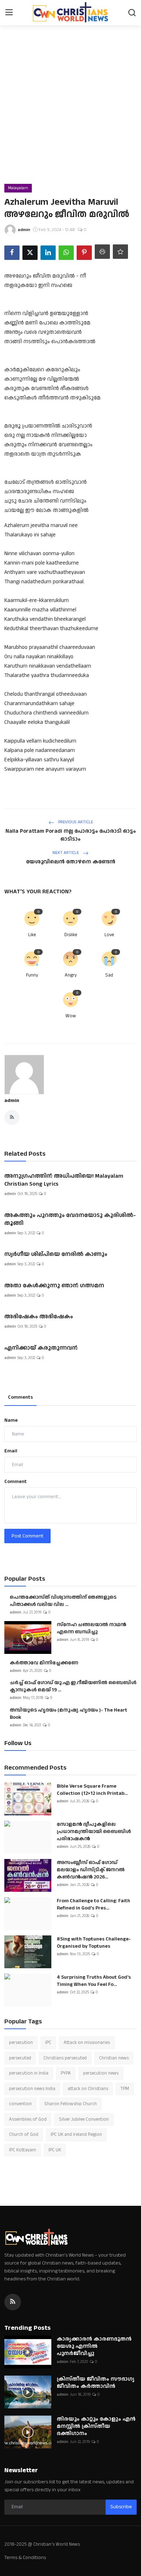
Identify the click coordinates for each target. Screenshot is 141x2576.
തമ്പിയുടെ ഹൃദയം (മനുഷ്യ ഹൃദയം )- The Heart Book (69, 1714)
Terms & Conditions (25, 2558)
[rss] (13, 2302)
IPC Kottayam (23, 2150)
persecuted (20, 2058)
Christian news (114, 2058)
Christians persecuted (65, 2058)
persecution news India (32, 2089)
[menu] (9, 13)
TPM (125, 2089)
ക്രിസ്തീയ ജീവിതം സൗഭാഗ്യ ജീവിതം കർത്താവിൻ (96, 2383)
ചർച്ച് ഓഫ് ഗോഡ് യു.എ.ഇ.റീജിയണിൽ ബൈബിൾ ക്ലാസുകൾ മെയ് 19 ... (73, 1686)
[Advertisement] (70, 110)
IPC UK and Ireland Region (76, 2134)
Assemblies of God (28, 2119)
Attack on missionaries (87, 2042)
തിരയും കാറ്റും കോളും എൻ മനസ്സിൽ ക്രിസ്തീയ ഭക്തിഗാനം (96, 2426)
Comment (16, 1482)
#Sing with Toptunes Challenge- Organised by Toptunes (94, 1943)
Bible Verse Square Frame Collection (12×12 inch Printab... (92, 1790)
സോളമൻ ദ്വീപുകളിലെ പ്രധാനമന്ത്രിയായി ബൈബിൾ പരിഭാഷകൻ (94, 1832)
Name (11, 1420)
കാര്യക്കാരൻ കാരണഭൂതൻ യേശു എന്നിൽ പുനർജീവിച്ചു (94, 2346)
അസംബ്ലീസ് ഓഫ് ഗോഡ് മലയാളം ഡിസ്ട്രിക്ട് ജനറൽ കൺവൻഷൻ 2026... (91, 1870)
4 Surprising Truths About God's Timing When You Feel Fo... (94, 1981)
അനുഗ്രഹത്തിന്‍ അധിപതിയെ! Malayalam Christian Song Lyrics (64, 1180)
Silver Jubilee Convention (84, 2119)
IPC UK (55, 2150)
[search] (132, 13)
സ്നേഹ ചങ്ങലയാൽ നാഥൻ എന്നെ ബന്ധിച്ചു (91, 1628)
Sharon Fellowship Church (70, 2104)
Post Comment (27, 1536)
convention (20, 2104)
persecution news (101, 2073)
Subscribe (121, 2507)
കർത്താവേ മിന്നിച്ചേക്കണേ (44, 1663)
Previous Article (75, 822)
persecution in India (29, 2073)
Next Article (66, 853)
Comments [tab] (20, 1397)
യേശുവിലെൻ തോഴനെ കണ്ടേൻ (71, 862)
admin (12, 1101)
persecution (21, 2042)
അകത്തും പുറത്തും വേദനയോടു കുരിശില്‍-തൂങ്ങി (70, 1220)
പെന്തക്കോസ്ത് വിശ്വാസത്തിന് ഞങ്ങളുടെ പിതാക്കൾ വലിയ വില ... (63, 1601)
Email (11, 1451)
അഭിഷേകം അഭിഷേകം (39, 1317)
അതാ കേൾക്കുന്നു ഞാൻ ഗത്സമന (54, 1286)
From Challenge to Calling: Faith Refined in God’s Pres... (93, 1904)
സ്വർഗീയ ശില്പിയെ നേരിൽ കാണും (56, 1254)
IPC (48, 2042)
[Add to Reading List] (120, 252)
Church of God (24, 2134)
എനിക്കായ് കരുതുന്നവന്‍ (41, 1348)
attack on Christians (88, 2089)
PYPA (66, 2073)
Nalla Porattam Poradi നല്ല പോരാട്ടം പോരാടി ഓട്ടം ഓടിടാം (71, 835)
